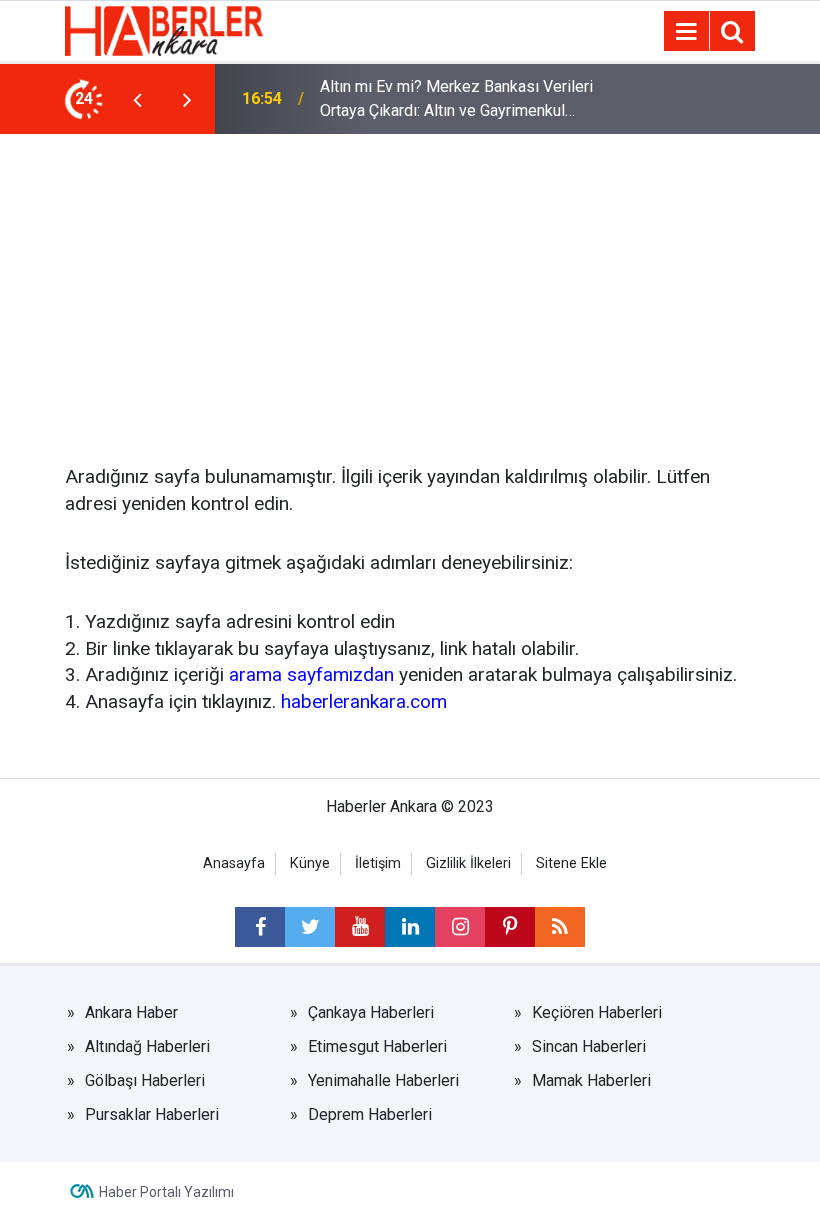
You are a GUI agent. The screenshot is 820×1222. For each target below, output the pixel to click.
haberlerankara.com (364, 701)
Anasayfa (234, 863)
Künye (310, 863)
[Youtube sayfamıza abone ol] (360, 927)
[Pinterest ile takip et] (510, 927)
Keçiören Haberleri (597, 1012)
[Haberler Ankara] (164, 29)
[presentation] (137, 99)
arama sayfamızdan (311, 674)
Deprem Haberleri (370, 1114)
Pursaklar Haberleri (152, 1114)
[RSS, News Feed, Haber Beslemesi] (560, 927)
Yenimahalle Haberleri (383, 1080)
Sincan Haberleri (589, 1046)
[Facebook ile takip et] (260, 927)
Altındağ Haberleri (147, 1046)
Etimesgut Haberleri (377, 1046)
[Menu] (686, 32)
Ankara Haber (131, 1012)
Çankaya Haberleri (371, 1012)
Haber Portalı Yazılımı (166, 1192)
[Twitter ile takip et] (310, 927)
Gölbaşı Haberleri (145, 1080)
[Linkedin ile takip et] (410, 927)
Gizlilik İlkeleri (468, 863)
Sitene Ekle (571, 863)
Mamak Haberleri (591, 1080)
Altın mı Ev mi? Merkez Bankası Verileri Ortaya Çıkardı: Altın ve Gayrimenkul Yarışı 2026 (456, 100)
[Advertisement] (410, 284)
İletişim (378, 863)
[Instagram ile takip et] (460, 927)
